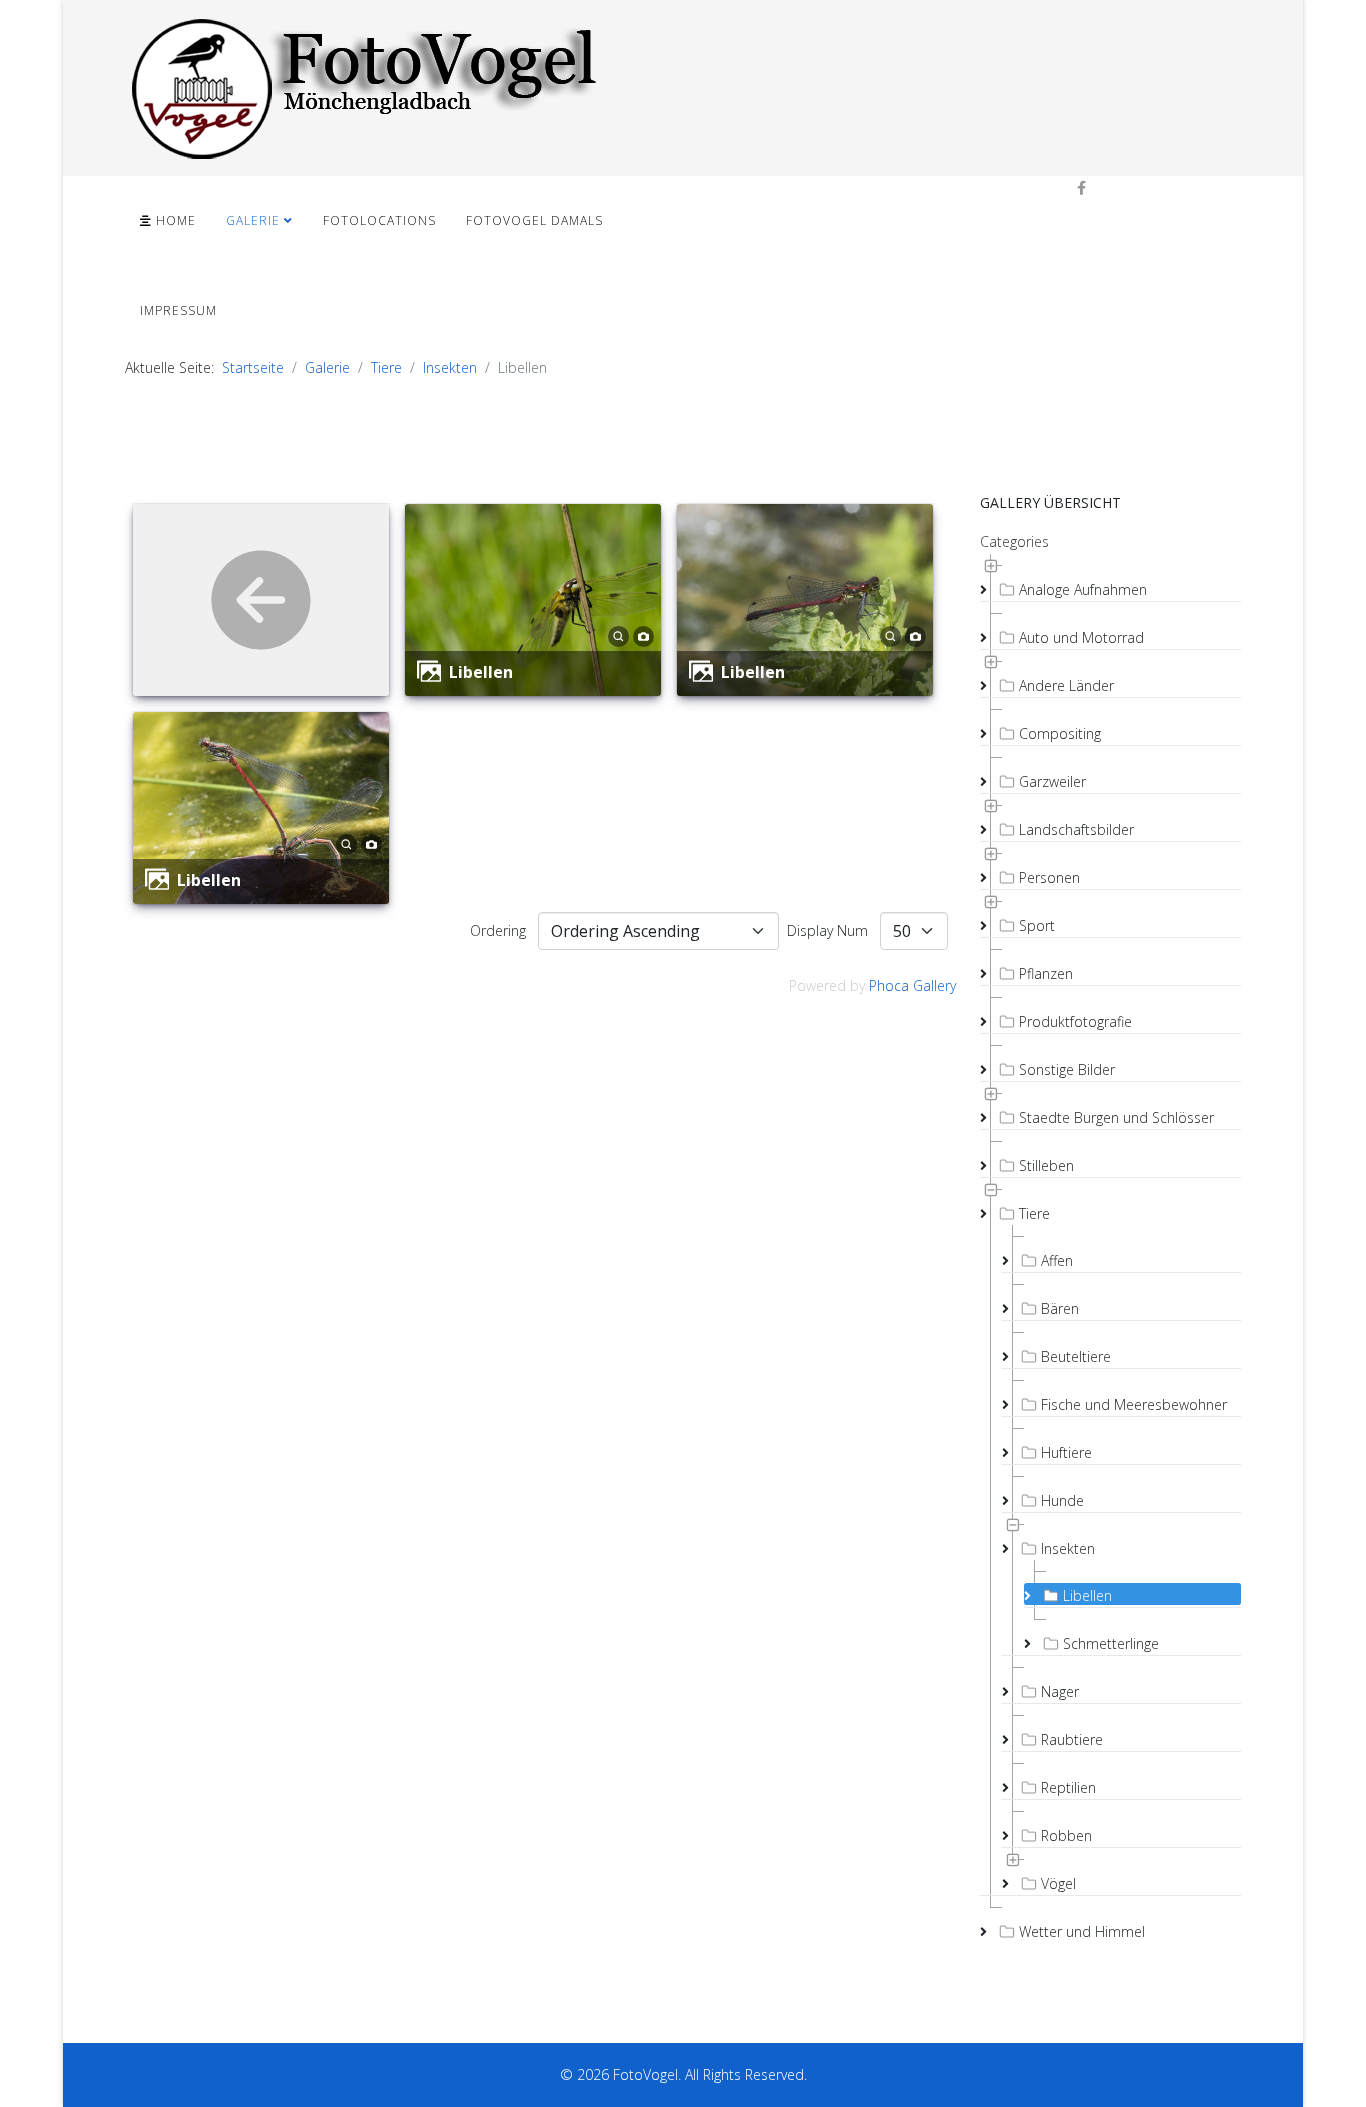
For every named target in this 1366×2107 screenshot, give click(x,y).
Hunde (1062, 1500)
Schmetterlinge (1111, 1643)
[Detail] (618, 634)
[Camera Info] (643, 634)
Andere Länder (1066, 685)
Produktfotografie (1075, 1021)
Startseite (253, 367)
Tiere (386, 367)
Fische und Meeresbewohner (1134, 1404)
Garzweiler (1052, 781)
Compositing (1060, 733)
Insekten (450, 367)
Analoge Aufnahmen (1083, 589)
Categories (1014, 541)
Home (174, 220)
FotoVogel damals (534, 220)
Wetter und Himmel (1082, 1931)
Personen (1049, 877)
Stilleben (1046, 1165)
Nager (1060, 1691)
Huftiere (1066, 1452)
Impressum (178, 310)
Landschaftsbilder (1076, 829)
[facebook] (1081, 187)
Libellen (481, 672)
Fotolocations (379, 220)
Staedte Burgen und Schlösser (1116, 1117)
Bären (1060, 1308)
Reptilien (1068, 1787)
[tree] (1110, 1247)
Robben (1066, 1835)
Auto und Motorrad (1081, 637)
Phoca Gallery (912, 985)
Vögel (1058, 1883)
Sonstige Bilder (1067, 1069)
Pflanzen (1046, 973)
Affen (1057, 1260)
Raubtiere (1072, 1739)
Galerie (253, 220)
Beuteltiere (1076, 1356)
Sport (1037, 925)
